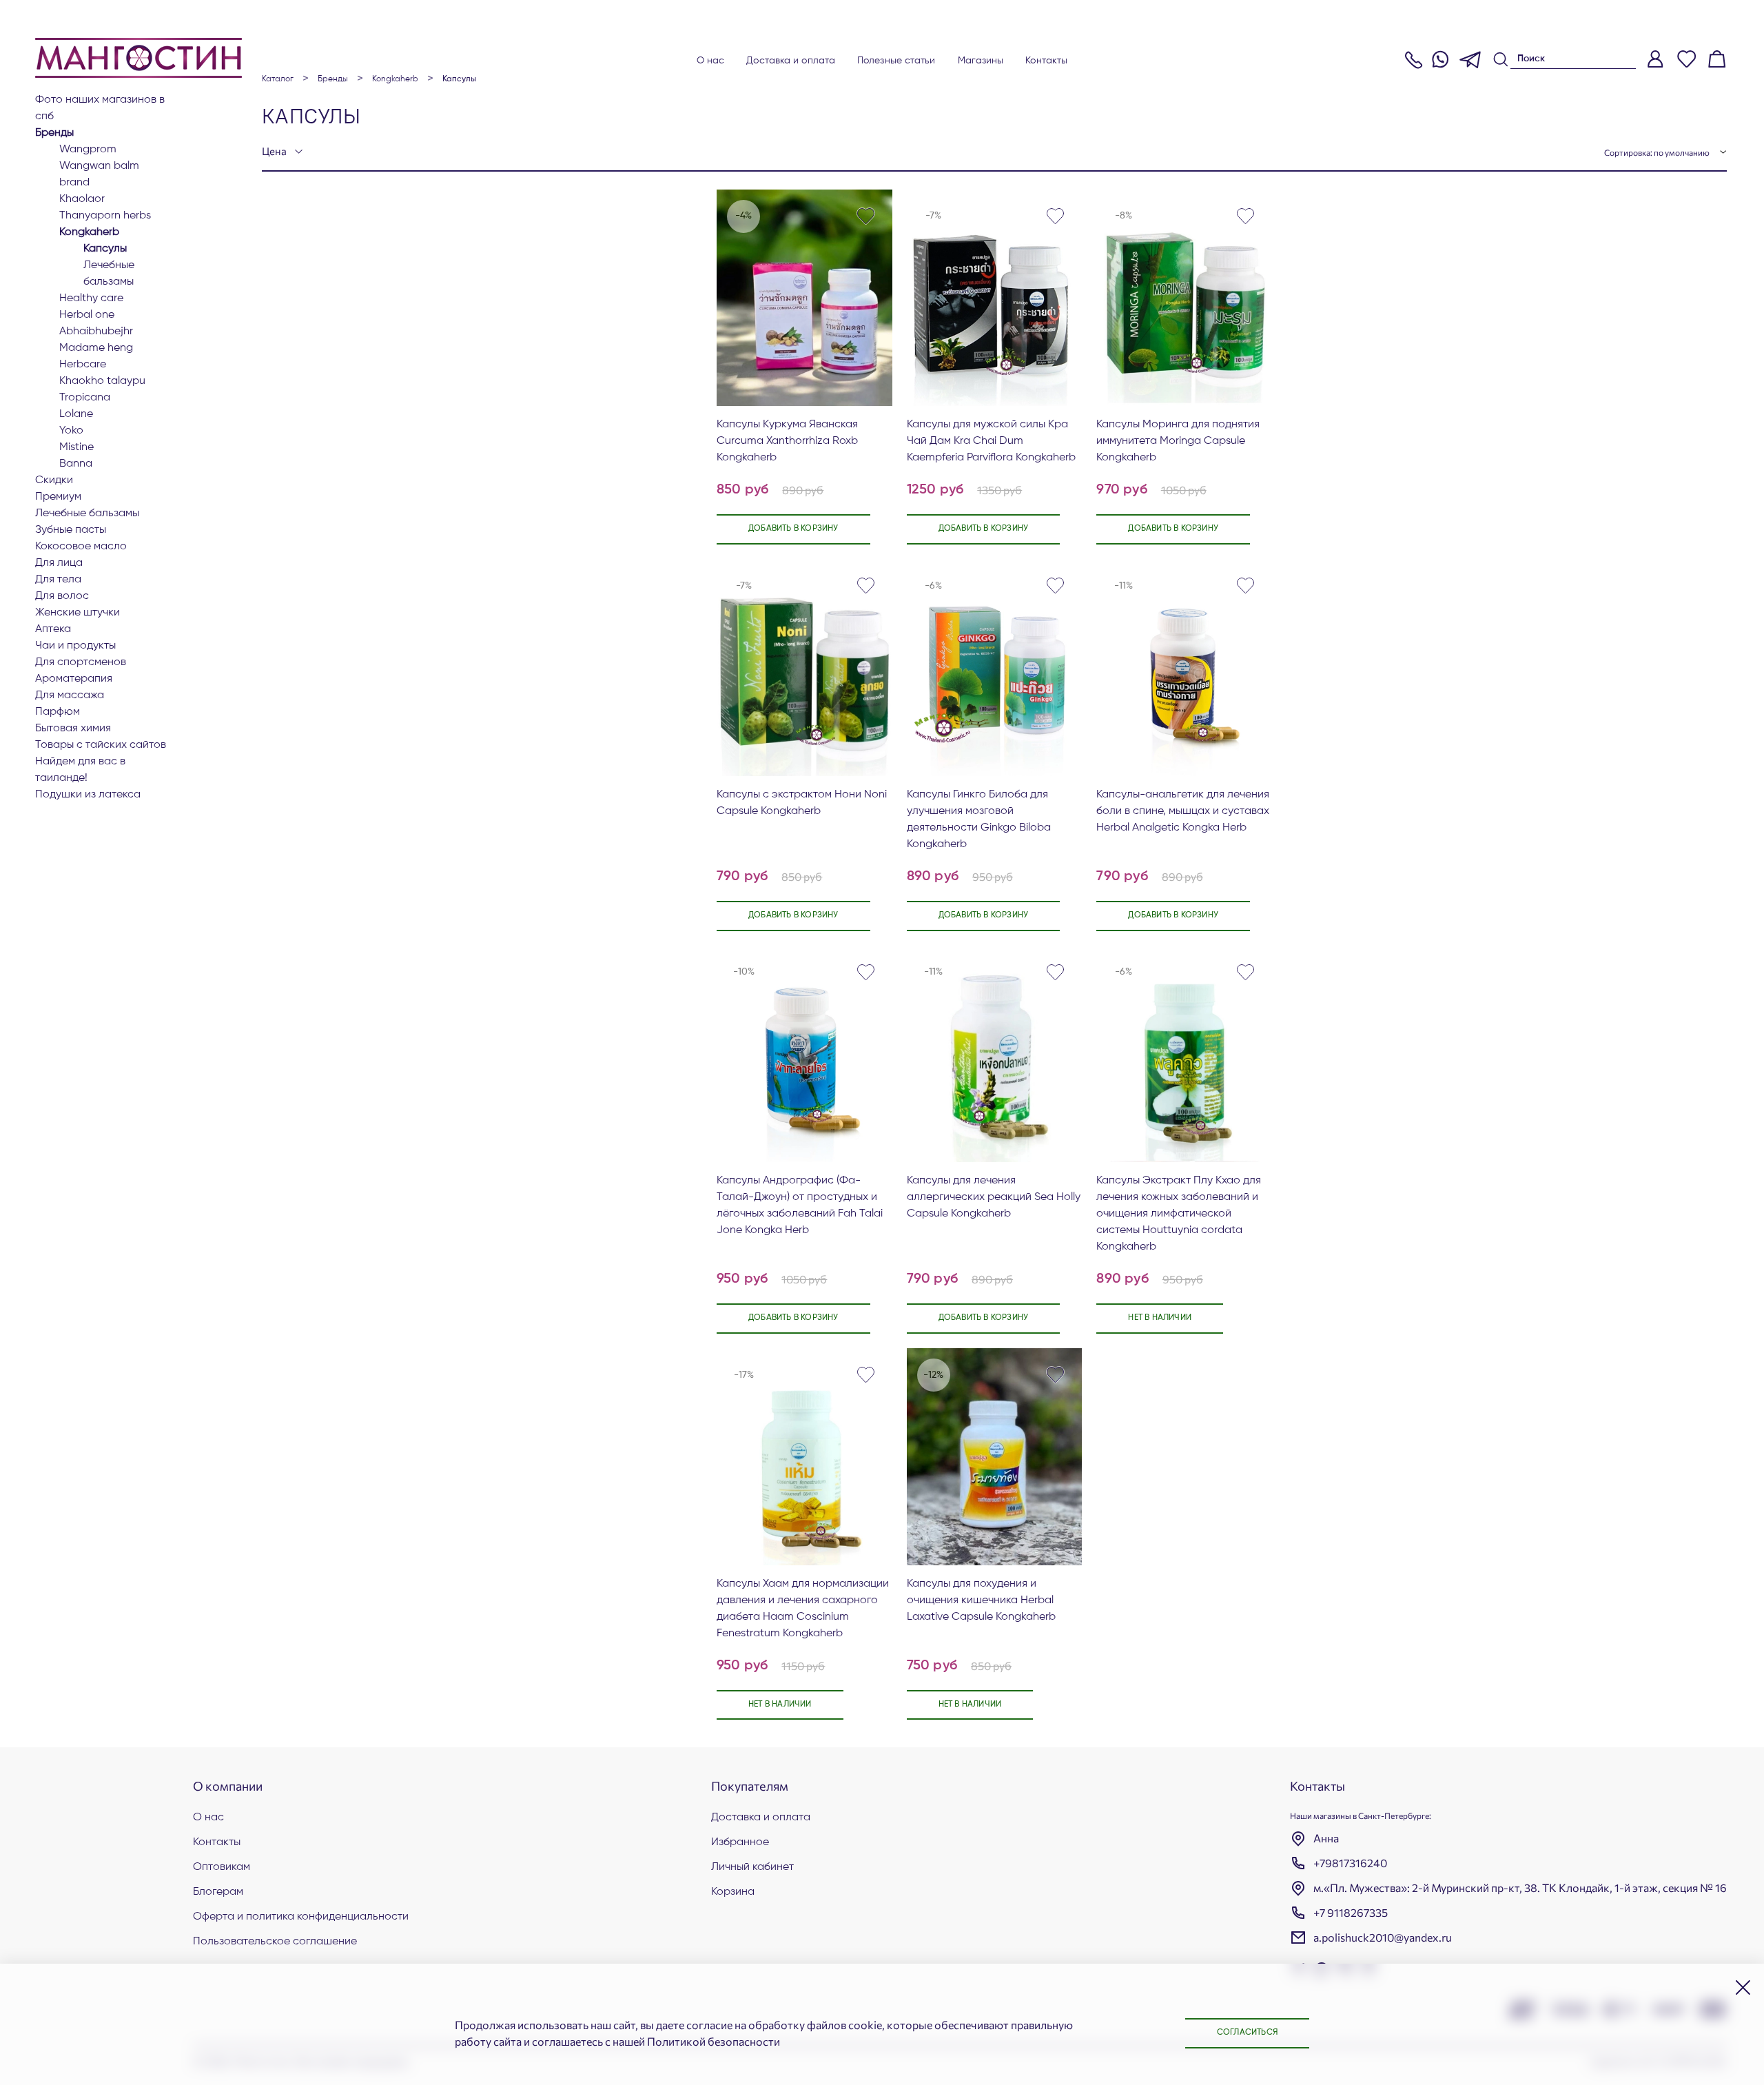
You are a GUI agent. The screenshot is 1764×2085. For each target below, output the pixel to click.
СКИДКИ (54, 480)
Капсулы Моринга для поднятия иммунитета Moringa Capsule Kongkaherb (1178, 441)
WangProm (88, 150)
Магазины (981, 61)
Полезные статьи (896, 61)
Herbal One (87, 315)
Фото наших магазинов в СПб (100, 108)
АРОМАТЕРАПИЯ (74, 679)
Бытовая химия (73, 729)
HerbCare (83, 365)
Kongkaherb (89, 232)
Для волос (62, 596)
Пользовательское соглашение (275, 1942)
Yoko (71, 431)
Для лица (59, 563)
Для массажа (70, 695)
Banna (76, 464)
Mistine (76, 447)
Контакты (1046, 61)
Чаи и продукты (75, 646)
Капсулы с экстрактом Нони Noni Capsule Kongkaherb (802, 803)
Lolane (76, 414)
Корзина (733, 1892)
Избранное (740, 1842)
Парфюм (58, 712)
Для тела (58, 580)
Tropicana (85, 398)
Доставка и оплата (791, 61)
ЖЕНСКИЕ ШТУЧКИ (78, 613)
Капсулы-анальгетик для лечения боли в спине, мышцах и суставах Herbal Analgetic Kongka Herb (1183, 811)
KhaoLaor (82, 199)
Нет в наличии (1160, 1318)
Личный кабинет (752, 1867)
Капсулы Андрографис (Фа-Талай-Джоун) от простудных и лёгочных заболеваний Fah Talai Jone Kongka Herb (800, 1206)
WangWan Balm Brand (99, 174)
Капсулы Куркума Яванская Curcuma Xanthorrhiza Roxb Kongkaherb (787, 441)
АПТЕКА (53, 629)
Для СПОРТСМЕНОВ (81, 662)
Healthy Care (91, 298)
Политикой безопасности (714, 2041)
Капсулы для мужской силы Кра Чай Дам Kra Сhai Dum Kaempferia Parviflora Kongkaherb (991, 441)
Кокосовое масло (81, 547)
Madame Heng (96, 348)
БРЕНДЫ (54, 133)
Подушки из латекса (88, 795)
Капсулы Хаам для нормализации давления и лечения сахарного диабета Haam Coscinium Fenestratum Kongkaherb (803, 1609)
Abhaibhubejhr (96, 332)
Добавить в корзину (793, 529)
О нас (711, 61)
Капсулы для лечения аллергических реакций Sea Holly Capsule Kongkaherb (994, 1197)
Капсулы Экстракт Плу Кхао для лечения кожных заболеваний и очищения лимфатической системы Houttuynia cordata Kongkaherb (1179, 1214)
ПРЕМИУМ (58, 497)
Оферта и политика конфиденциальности (301, 1917)
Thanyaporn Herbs (105, 216)
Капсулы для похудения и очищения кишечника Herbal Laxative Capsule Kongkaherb (981, 1600)
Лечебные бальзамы (109, 274)
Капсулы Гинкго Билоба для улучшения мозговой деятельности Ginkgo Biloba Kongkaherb (979, 820)
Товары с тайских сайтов (101, 745)
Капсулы (105, 249)
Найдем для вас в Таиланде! (80, 770)
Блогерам (218, 1892)
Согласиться (1247, 2033)
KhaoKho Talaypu (102, 381)
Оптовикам (222, 1867)
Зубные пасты (71, 530)
